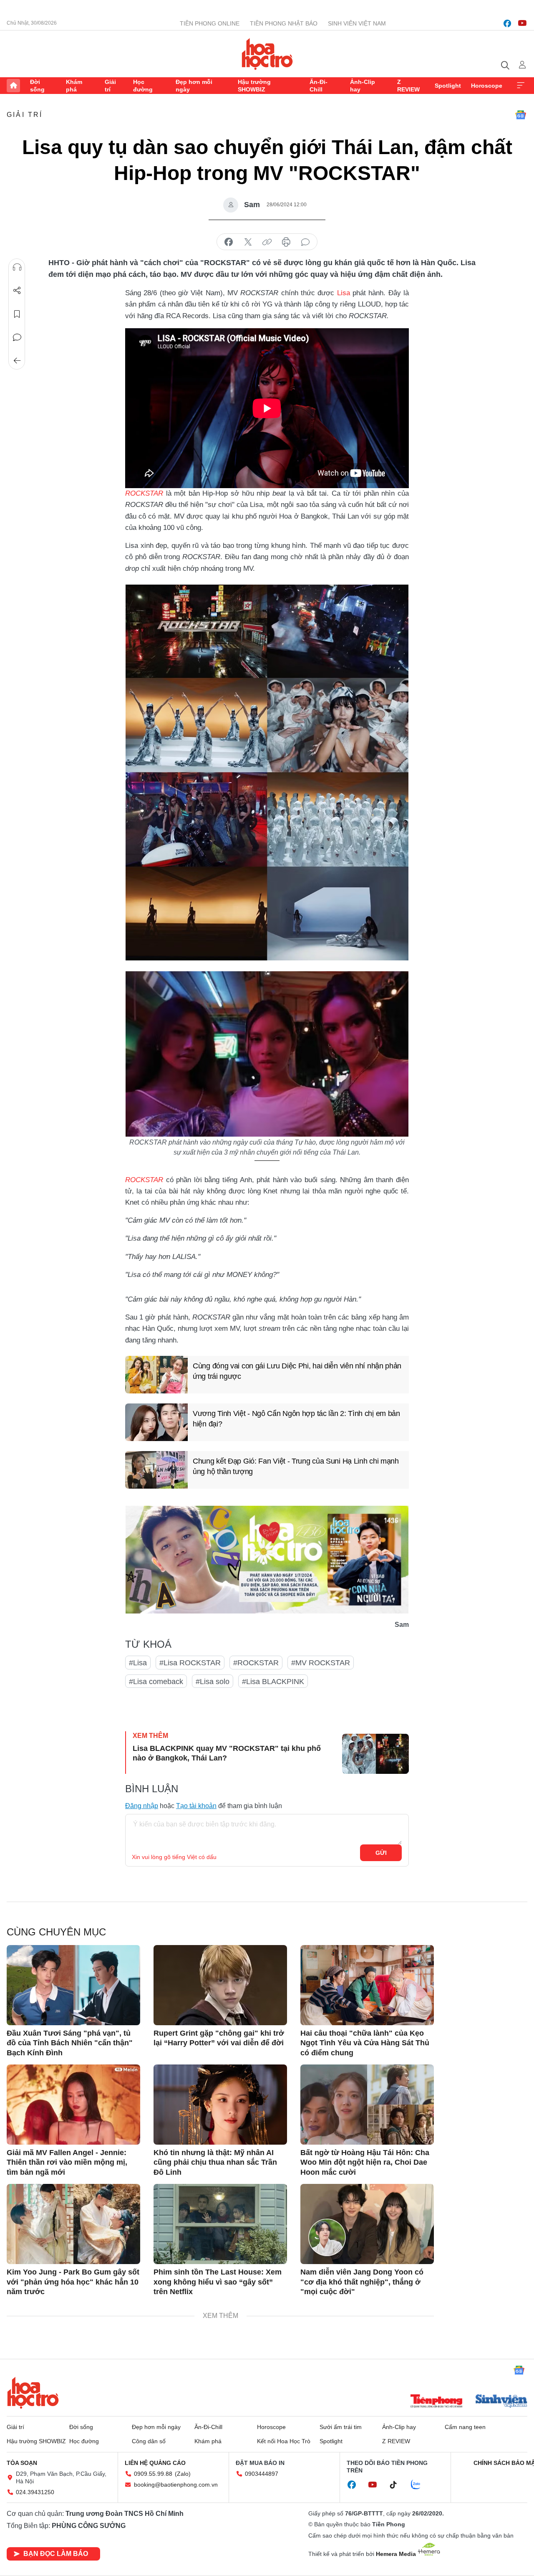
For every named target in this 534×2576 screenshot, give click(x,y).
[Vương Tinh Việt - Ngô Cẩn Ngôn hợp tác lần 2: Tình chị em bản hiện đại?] (156, 1422)
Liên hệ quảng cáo (155, 2463)
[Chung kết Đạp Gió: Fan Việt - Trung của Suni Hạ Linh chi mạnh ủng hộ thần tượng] (156, 1470)
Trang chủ (13, 86)
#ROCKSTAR (256, 1663)
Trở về (17, 361)
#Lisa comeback (156, 1682)
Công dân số (149, 2441)
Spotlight (448, 86)
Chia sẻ (17, 291)
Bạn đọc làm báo (56, 2554)
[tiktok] (398, 2485)
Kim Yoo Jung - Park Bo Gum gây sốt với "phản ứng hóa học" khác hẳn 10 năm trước (73, 2282)
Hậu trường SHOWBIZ (254, 86)
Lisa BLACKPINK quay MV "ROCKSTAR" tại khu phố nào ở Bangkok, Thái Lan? (227, 1753)
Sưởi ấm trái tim (341, 2427)
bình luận (305, 242)
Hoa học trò (33, 2393)
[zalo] (420, 2485)
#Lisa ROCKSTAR (190, 1663)
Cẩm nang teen (465, 2427)
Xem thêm (521, 86)
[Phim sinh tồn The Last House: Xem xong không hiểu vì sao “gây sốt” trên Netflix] (220, 2224)
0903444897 (262, 2474)
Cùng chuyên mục (56, 1932)
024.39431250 (35, 2492)
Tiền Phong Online (210, 23)
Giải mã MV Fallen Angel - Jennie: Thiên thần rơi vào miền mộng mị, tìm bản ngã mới (67, 2162)
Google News (521, 115)
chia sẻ (229, 242)
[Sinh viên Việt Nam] (501, 2402)
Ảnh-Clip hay (363, 86)
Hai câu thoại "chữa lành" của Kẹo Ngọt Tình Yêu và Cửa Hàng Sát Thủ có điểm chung (365, 2043)
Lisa (344, 293)
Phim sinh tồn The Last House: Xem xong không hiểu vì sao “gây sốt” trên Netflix (218, 2282)
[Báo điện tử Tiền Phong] (436, 2402)
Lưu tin (17, 314)
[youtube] (522, 23)
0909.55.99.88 (153, 2474)
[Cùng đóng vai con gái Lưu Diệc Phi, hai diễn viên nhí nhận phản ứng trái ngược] (156, 1375)
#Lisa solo (213, 1682)
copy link (267, 242)
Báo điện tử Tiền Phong (267, 54)
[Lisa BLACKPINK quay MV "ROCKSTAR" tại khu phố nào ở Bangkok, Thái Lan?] (375, 1754)
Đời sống (37, 86)
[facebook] (507, 23)
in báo (286, 242)
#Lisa (138, 1663)
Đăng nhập (142, 1806)
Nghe (17, 267)
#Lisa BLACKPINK (273, 1682)
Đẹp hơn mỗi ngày (194, 86)
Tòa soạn (22, 2463)
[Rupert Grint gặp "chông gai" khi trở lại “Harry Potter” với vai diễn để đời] (220, 1985)
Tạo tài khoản (196, 1806)
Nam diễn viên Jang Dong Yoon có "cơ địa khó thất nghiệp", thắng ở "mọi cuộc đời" (362, 2282)
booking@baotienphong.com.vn (176, 2485)
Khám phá (74, 86)
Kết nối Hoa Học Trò (284, 2441)
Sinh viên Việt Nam (357, 23)
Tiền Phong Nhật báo (284, 23)
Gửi (381, 1853)
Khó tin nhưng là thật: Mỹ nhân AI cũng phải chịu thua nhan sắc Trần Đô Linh (215, 2162)
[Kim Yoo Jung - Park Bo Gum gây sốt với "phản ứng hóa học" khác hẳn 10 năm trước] (73, 2224)
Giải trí (110, 86)
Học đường (143, 86)
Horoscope (487, 86)
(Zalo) (183, 2474)
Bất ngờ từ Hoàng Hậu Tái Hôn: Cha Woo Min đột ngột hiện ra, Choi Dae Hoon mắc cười (365, 2162)
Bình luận (17, 337)
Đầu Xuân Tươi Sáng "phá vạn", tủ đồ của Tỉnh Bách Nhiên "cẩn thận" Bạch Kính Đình (70, 2043)
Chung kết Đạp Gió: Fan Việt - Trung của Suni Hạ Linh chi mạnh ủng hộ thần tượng (296, 1466)
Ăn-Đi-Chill (319, 86)
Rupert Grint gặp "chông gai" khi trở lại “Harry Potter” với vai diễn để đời (219, 2038)
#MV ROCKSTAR (321, 1663)
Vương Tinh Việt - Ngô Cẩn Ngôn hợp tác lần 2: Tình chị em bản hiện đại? (296, 1419)
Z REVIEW (408, 86)
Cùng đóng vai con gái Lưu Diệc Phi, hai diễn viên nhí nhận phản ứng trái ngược (297, 1371)
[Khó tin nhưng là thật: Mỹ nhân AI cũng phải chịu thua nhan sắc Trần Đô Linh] (220, 2105)
